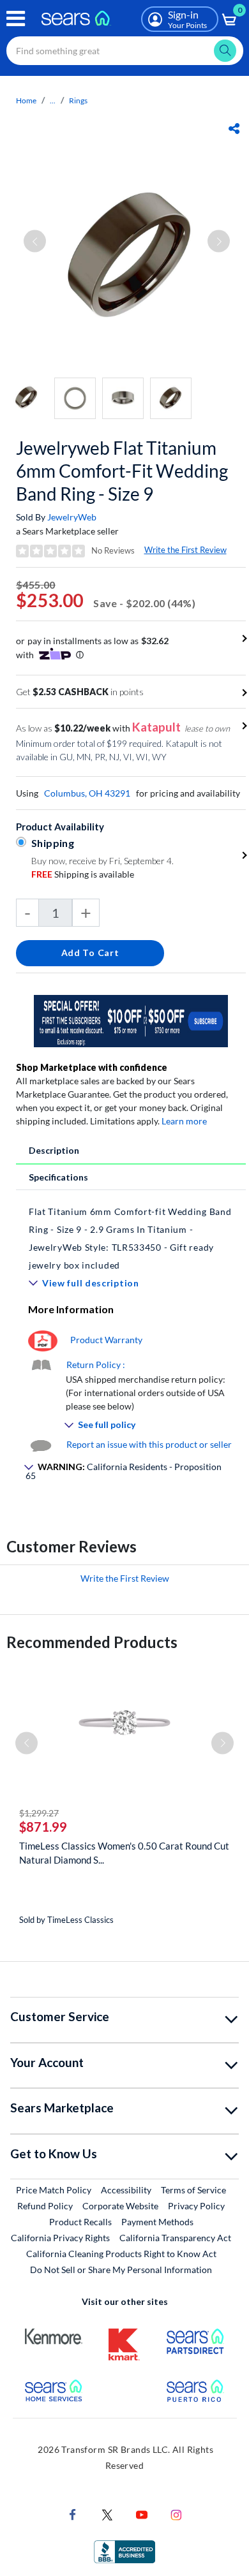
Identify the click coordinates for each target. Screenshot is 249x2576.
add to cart (90, 953)
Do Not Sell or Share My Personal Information (121, 2270)
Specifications (58, 1177)
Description (54, 1150)
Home (26, 100)
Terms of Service (193, 2190)
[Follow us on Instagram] (176, 2513)
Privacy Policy (196, 2206)
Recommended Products (92, 1642)
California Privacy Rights (60, 2238)
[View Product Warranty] (43, 1340)
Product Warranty (106, 1340)
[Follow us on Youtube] (142, 2513)
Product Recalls (80, 2222)
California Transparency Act (175, 2238)
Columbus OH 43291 (87, 793)
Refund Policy (45, 2206)
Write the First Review (185, 550)
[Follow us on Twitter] (107, 2513)
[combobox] (125, 51)
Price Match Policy (54, 2190)
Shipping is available (83, 874)
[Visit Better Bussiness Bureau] (124, 2550)
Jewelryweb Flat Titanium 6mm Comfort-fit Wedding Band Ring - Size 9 (122, 471)
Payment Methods (157, 2222)
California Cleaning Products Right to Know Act (121, 2254)
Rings (78, 100)
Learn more (184, 1121)
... (53, 100)
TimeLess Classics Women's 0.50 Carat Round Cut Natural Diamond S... (124, 1853)
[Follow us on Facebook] (73, 2513)
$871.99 (43, 1827)
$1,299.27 (39, 1813)
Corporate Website (121, 2205)
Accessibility (126, 2190)
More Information (71, 1309)
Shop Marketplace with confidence (92, 1067)
